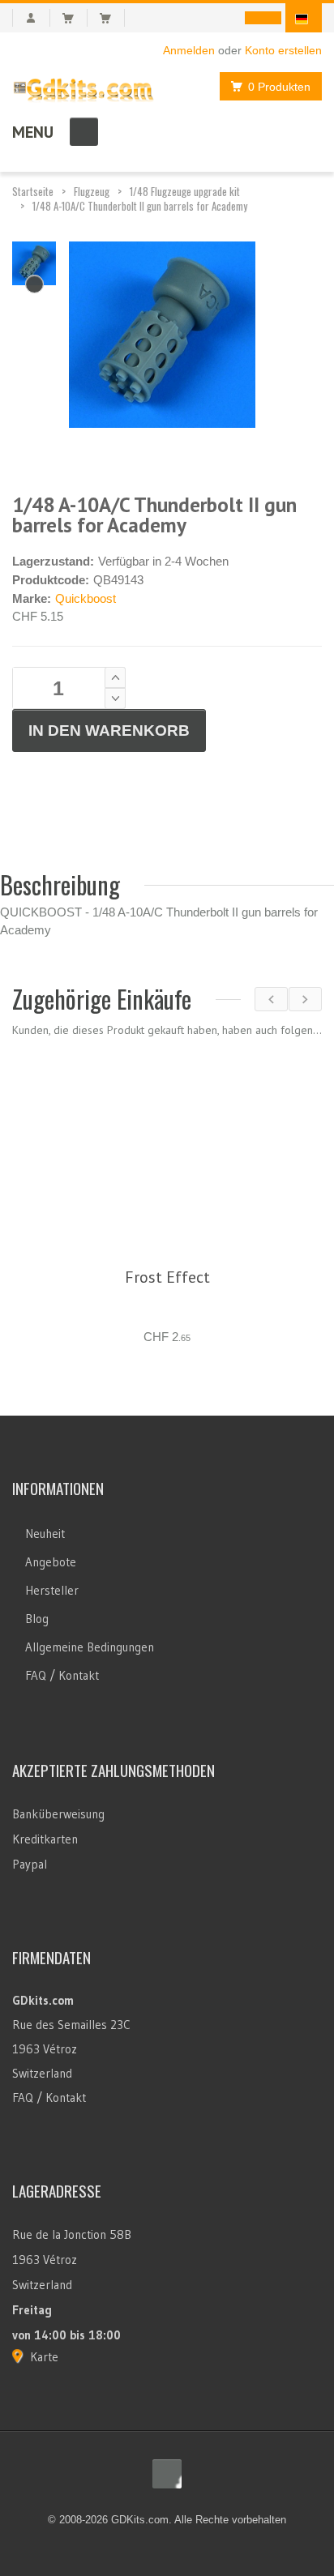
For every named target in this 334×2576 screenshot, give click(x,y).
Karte (44, 2391)
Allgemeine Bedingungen (90, 1681)
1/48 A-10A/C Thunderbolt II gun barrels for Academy (140, 206)
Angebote (51, 1596)
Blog (37, 1653)
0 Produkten (279, 87)
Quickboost (86, 598)
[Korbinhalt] (75, 18)
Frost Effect (167, 1277)
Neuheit (45, 1568)
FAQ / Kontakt (62, 1709)
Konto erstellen (283, 50)
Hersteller (52, 1624)
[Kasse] (112, 18)
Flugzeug (92, 191)
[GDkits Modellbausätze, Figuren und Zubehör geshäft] (83, 87)
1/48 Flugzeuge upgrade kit (185, 191)
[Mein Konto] (31, 18)
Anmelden (189, 50)
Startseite (33, 191)
